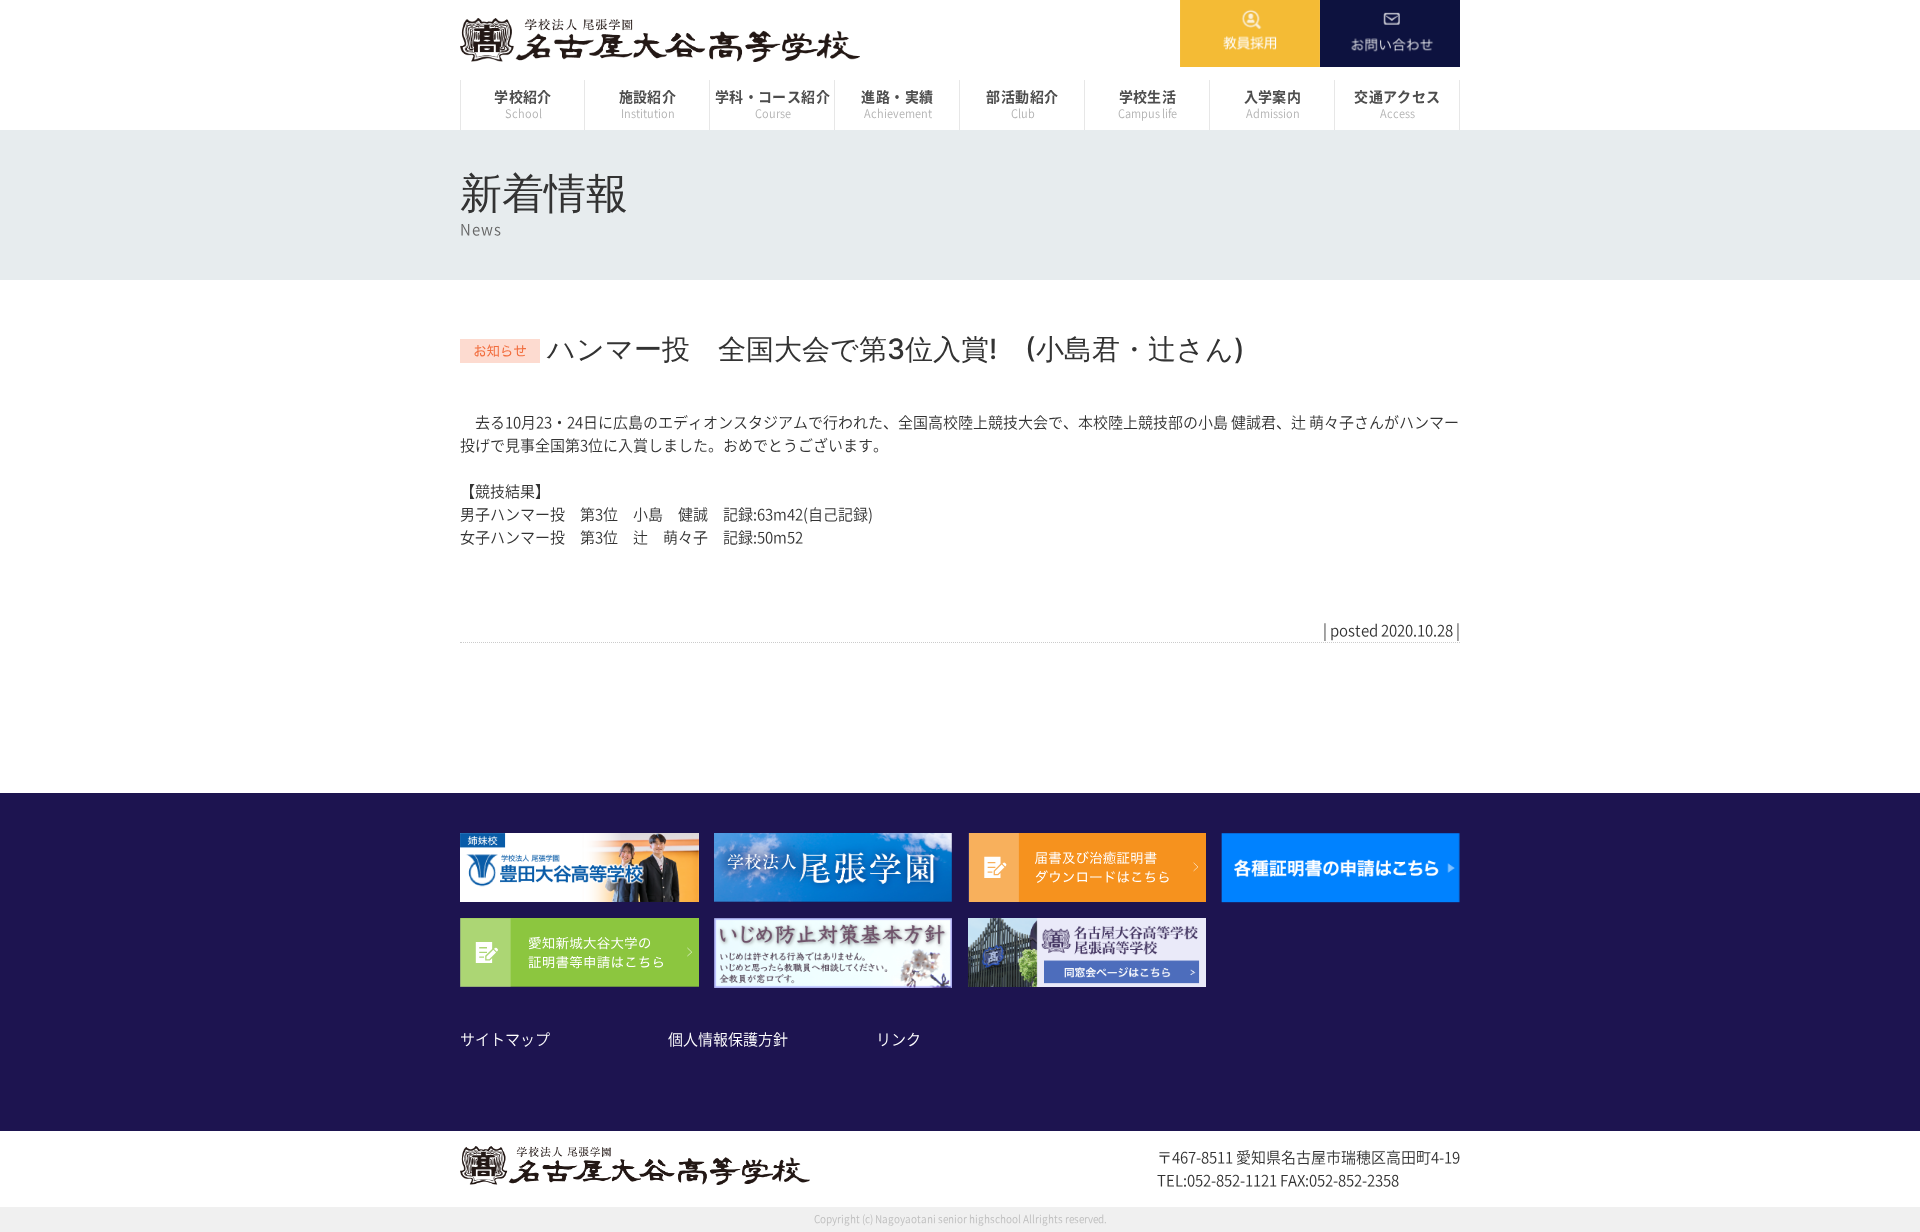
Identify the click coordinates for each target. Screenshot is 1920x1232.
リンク (898, 1039)
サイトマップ (505, 1039)
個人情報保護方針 (728, 1039)
